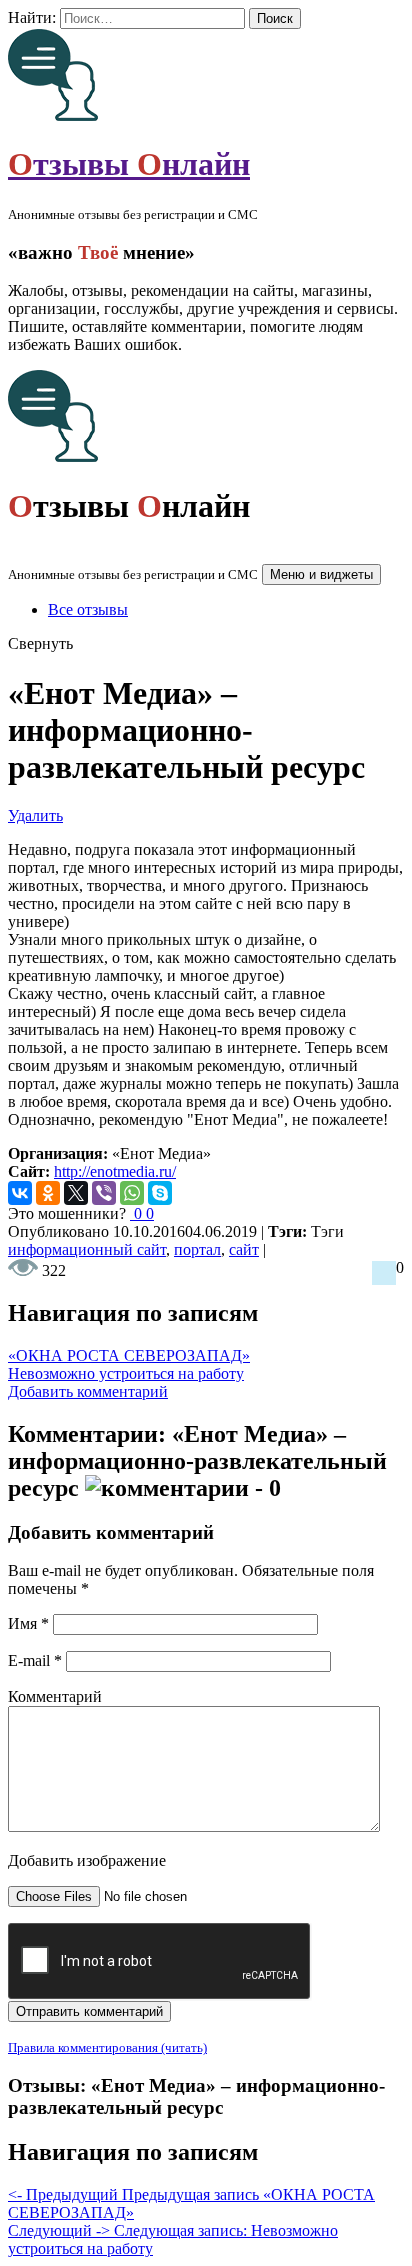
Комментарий (55, 1696)
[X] (76, 1193)
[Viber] (104, 1193)
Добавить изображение (87, 1860)
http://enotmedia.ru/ (115, 1171)
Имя (28, 1623)
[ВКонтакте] (20, 1193)
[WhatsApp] (132, 1193)
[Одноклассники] (48, 1193)
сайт (244, 1249)
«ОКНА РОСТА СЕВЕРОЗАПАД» (129, 1355)
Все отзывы (88, 609)
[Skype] (160, 1193)
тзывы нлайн (129, 164)
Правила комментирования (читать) (107, 2047)
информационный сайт (87, 1249)
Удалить (35, 815)
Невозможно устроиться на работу (126, 1373)
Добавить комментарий (88, 1391)
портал (197, 1249)
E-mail (35, 1660)
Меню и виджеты (321, 574)
